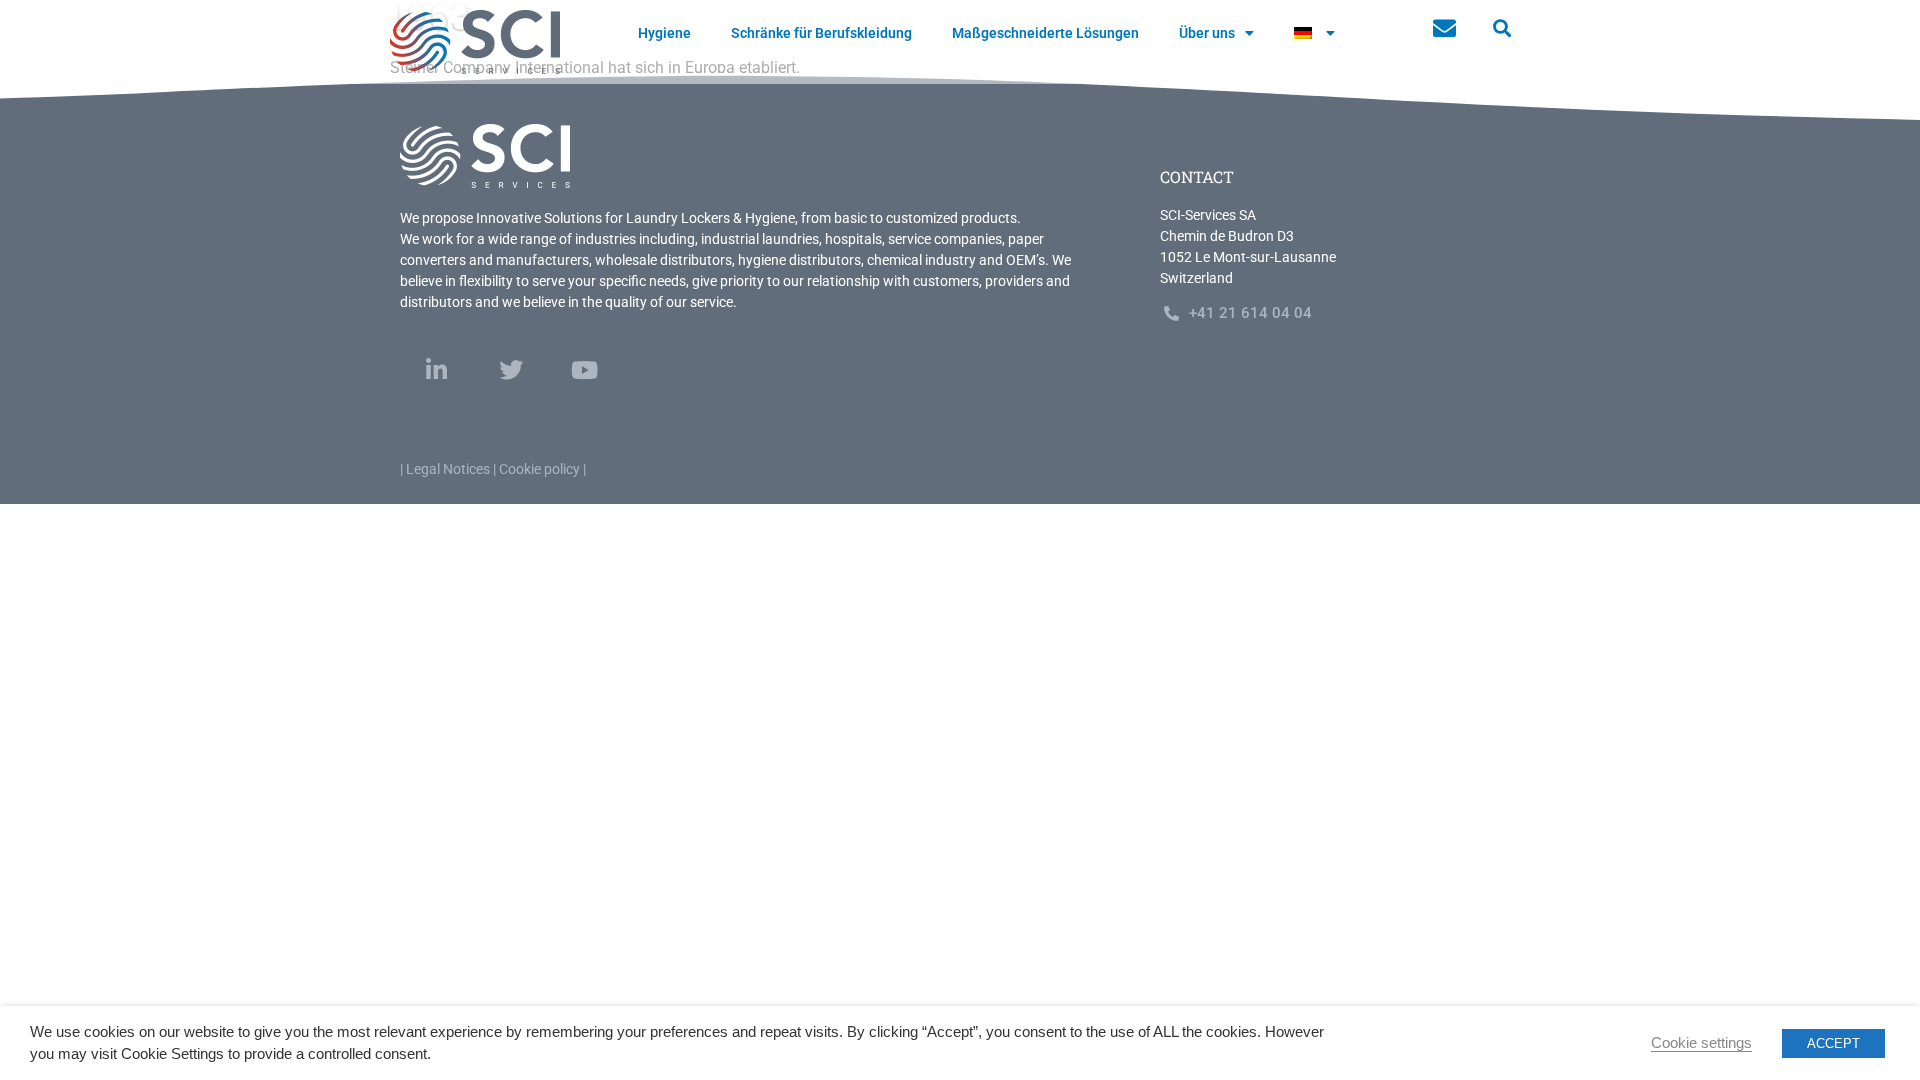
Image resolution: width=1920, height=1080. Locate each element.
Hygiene (664, 33)
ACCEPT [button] (1833, 1043)
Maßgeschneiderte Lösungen (1045, 33)
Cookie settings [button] (1701, 1043)
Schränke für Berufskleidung (821, 33)
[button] (1501, 28)
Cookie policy (539, 469)
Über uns (1207, 33)
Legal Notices (448, 469)
